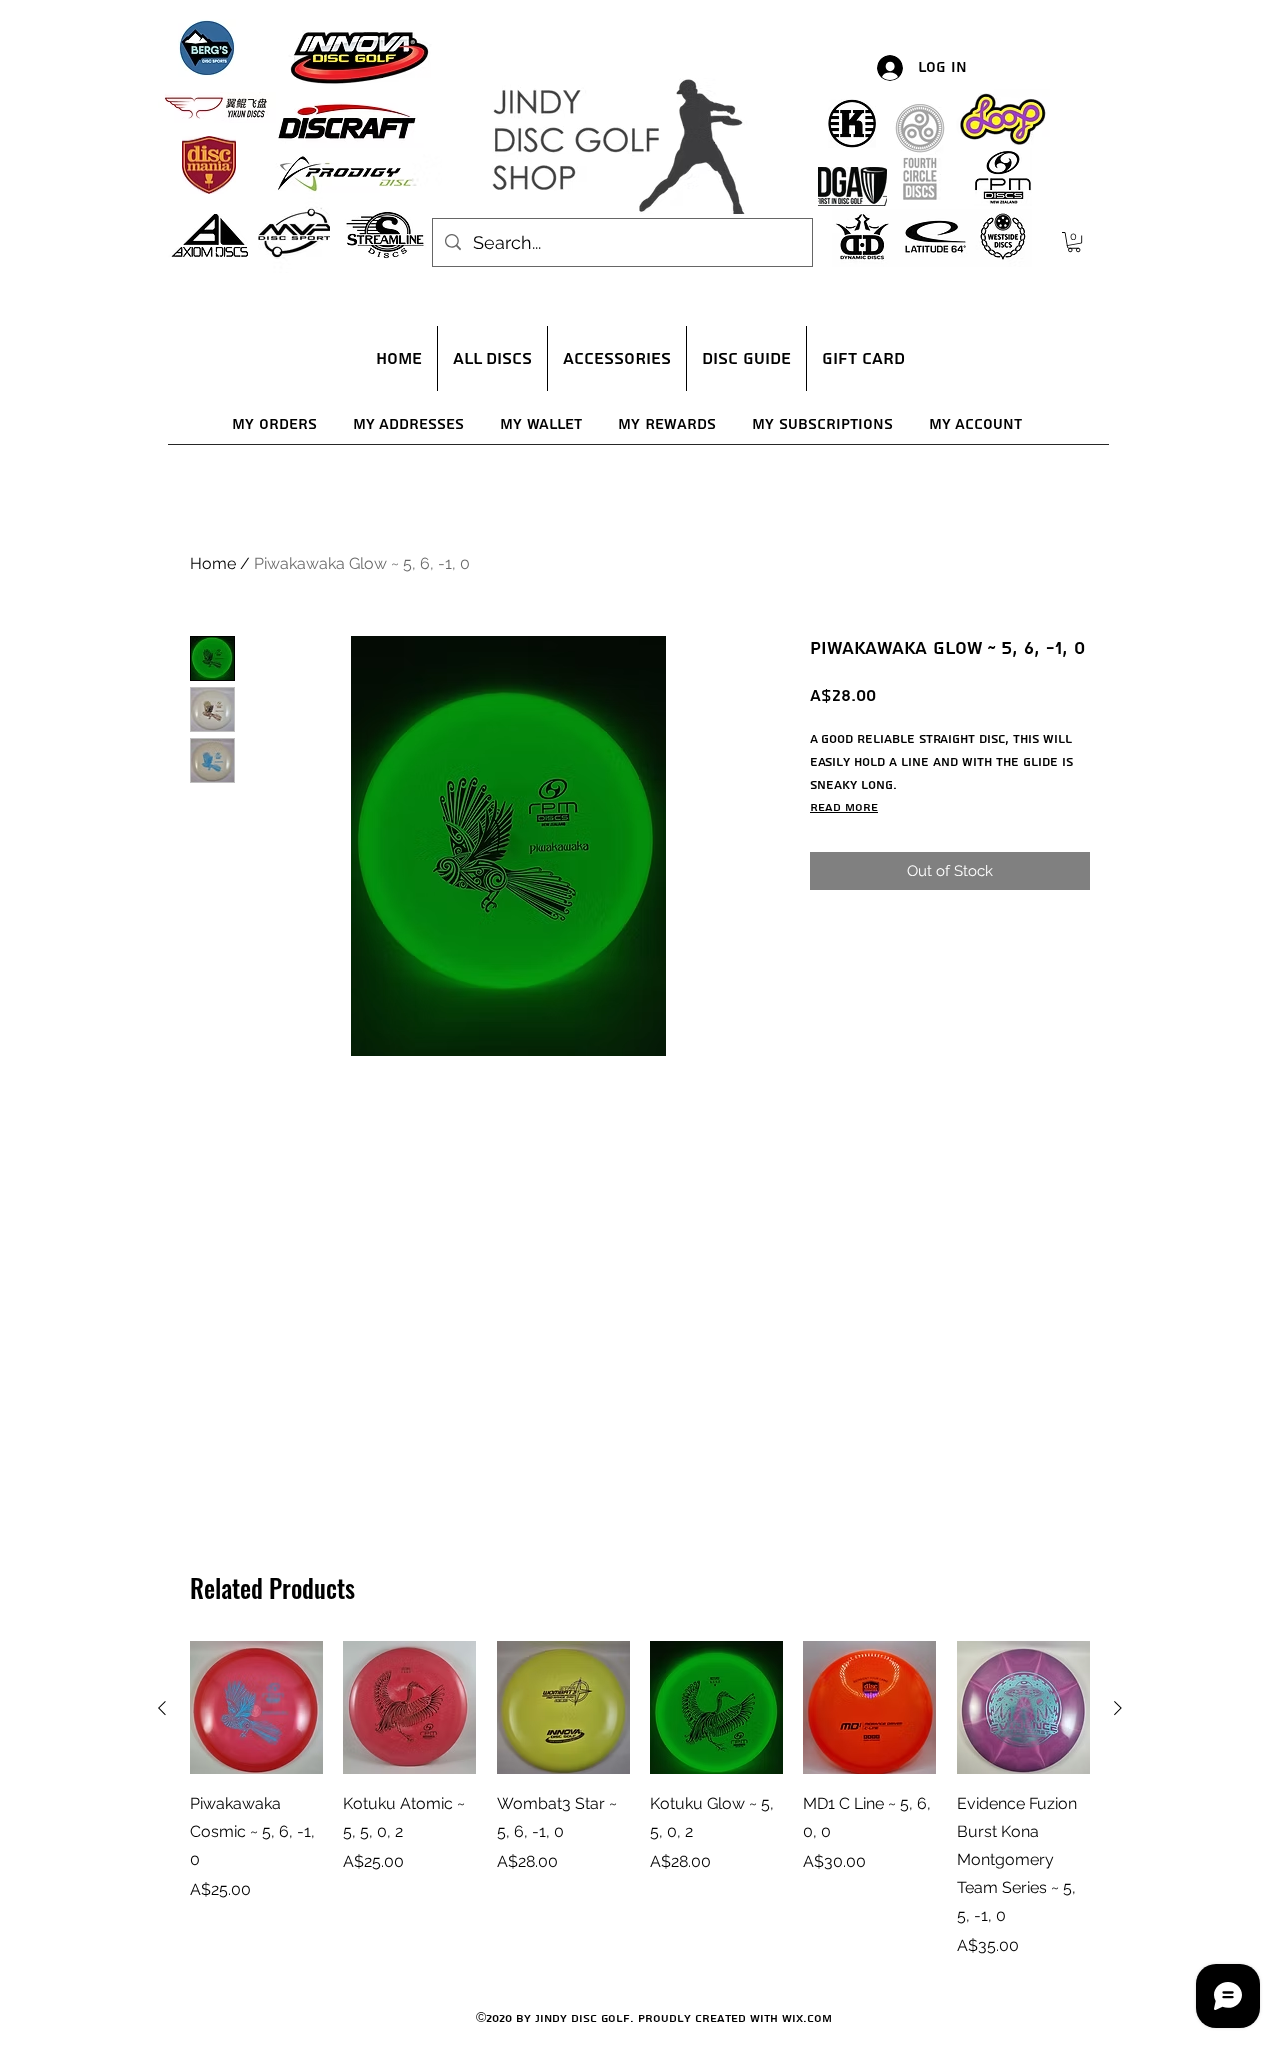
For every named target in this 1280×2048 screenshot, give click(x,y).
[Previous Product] (162, 1708)
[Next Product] (1118, 1708)
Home (213, 563)
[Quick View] (256, 1707)
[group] (640, 1799)
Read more (844, 807)
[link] (1074, 242)
